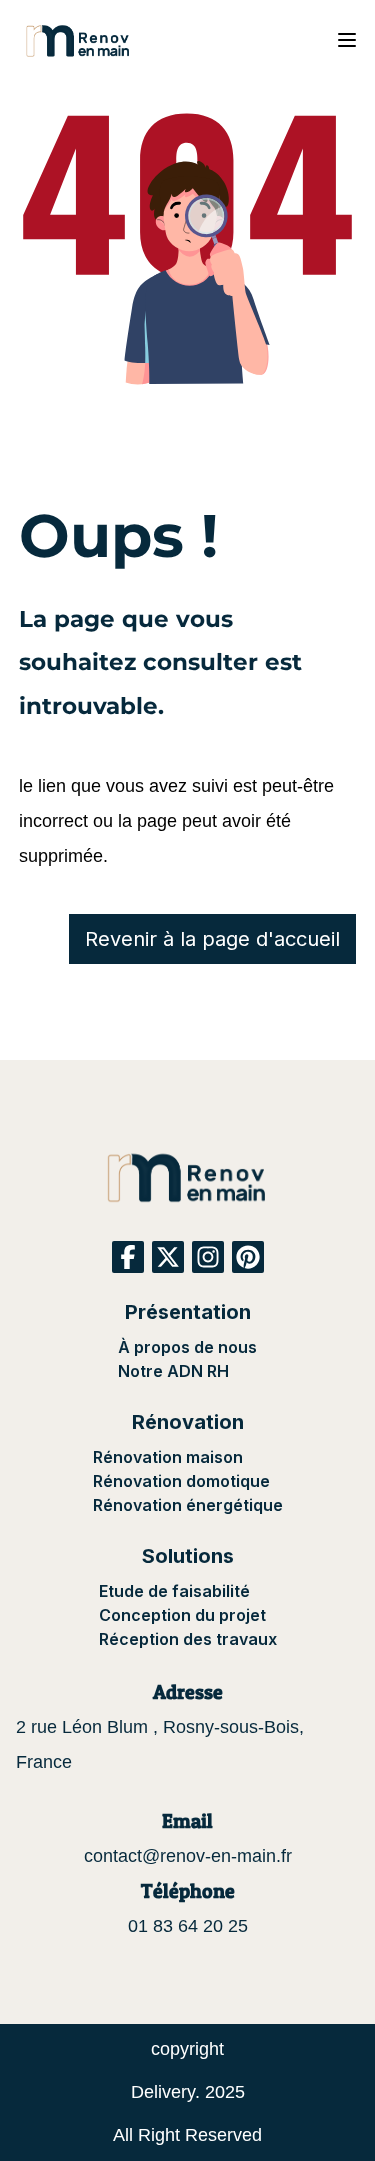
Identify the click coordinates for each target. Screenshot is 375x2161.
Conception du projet (182, 1615)
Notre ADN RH (173, 1371)
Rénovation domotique (181, 1481)
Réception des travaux (188, 1639)
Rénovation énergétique (188, 1505)
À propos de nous (187, 1347)
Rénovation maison (168, 1457)
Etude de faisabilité (174, 1591)
